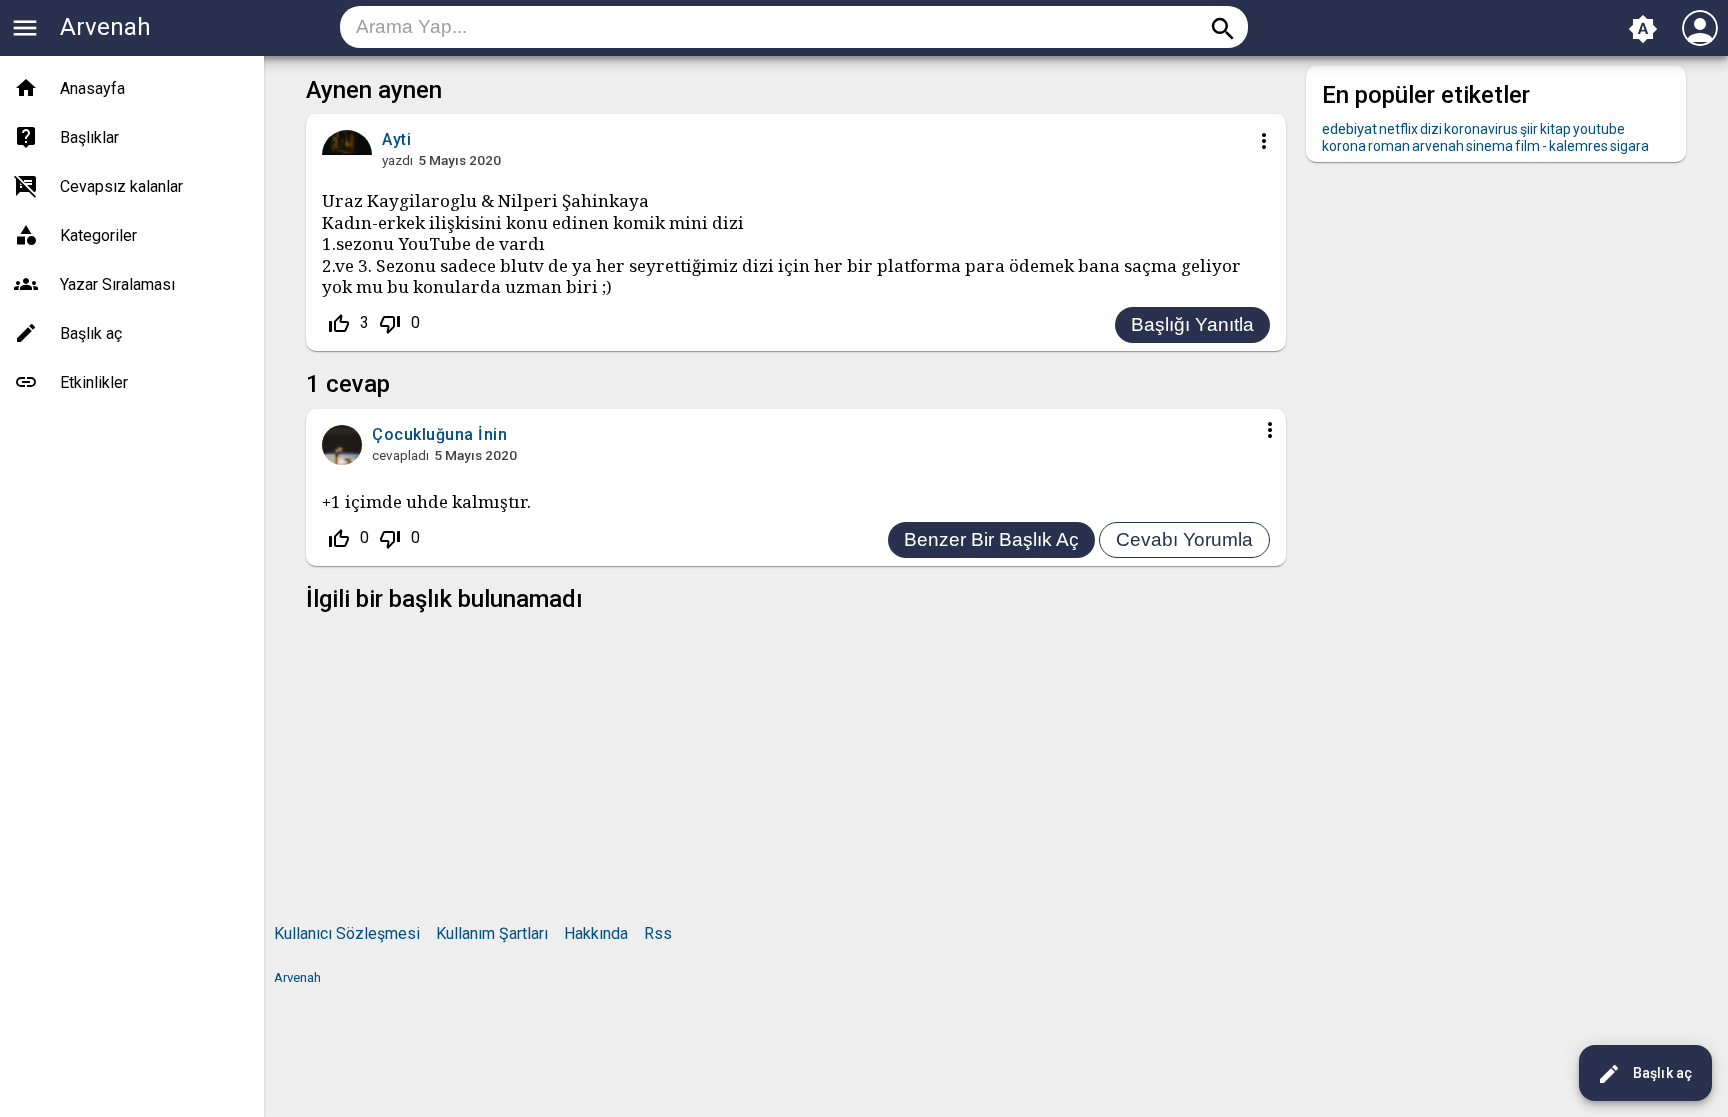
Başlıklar (89, 137)
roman (1389, 146)
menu (25, 28)
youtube (1599, 129)
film (1527, 146)
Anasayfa (92, 88)
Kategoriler (98, 235)
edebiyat (1349, 129)
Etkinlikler (94, 382)
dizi (1431, 129)
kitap (1555, 129)
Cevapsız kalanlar (121, 186)
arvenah (1438, 146)
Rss (658, 933)
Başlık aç (1644, 1074)
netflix (1398, 129)
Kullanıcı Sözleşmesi (347, 933)
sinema (1489, 146)
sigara (1629, 146)
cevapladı (400, 455)
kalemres (1578, 146)
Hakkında (596, 933)
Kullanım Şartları (492, 933)
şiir (1529, 129)
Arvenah (105, 27)
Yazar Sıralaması (117, 284)
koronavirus (1481, 129)
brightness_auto (1643, 29)
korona (1344, 146)
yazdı (397, 160)
